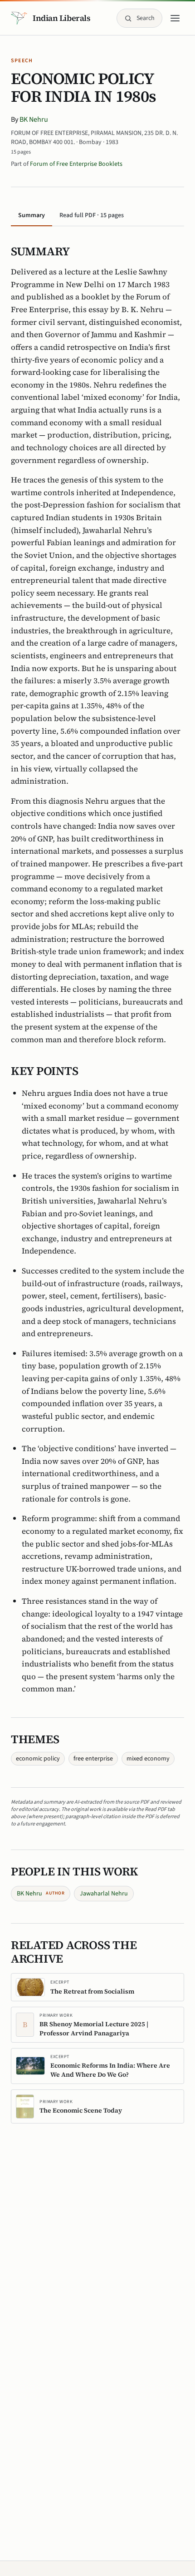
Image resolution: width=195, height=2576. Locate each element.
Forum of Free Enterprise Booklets (76, 164)
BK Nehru (34, 119)
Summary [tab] (32, 215)
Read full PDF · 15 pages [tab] (92, 215)
